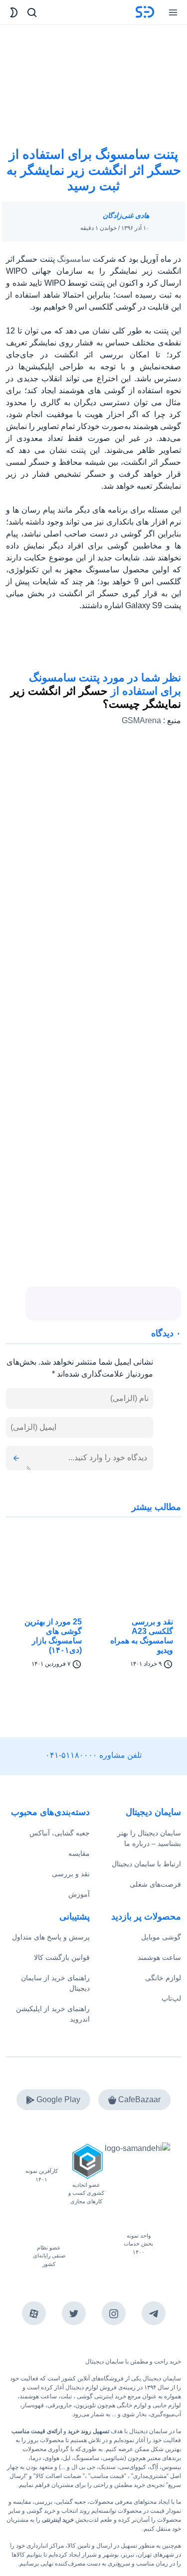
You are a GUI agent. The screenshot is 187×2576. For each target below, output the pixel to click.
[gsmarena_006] (23, 645)
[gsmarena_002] (164, 645)
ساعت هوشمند (159, 1957)
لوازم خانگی (163, 1978)
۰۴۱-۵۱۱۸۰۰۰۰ (71, 1755)
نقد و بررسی (71, 1874)
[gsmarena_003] (129, 645)
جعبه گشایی (71, 2502)
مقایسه (79, 1853)
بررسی (43, 2502)
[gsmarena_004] (93, 645)
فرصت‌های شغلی (155, 1884)
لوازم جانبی (167, 2405)
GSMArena (141, 720)
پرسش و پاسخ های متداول (51, 1937)
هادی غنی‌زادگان (126, 215)
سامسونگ (74, 259)
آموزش (79, 1894)
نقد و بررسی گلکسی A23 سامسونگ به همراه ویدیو (142, 1636)
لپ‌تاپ (171, 1998)
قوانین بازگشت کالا (62, 1957)
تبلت (66, 2396)
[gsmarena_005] (58, 645)
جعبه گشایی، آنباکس (60, 1833)
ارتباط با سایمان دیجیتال (146, 1864)
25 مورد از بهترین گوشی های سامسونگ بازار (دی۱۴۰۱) (53, 1636)
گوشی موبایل (161, 1937)
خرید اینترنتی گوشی (101, 2396)
